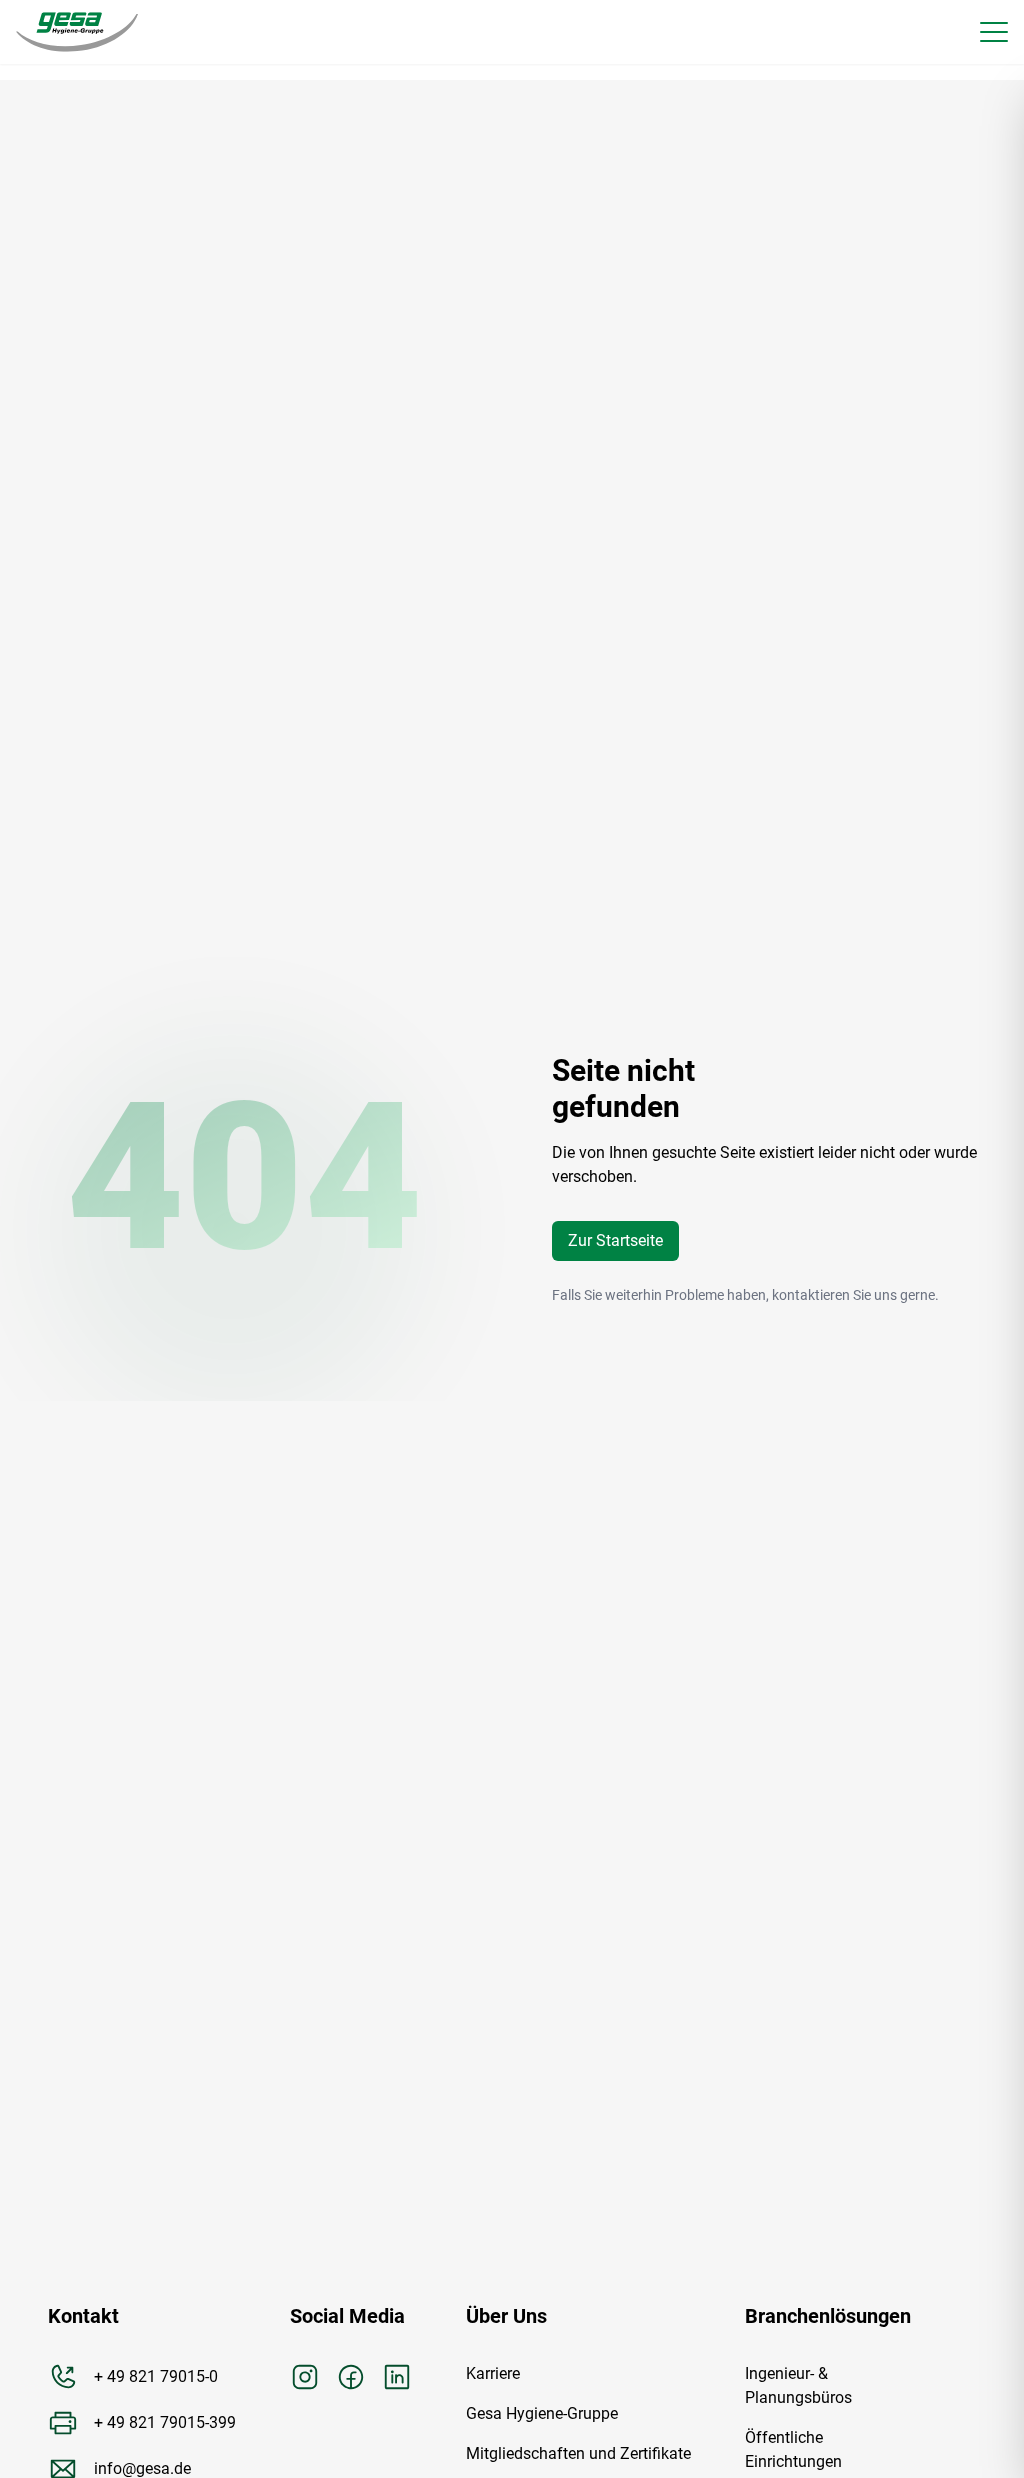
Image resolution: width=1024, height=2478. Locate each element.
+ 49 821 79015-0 (156, 2376)
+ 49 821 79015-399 (165, 2422)
